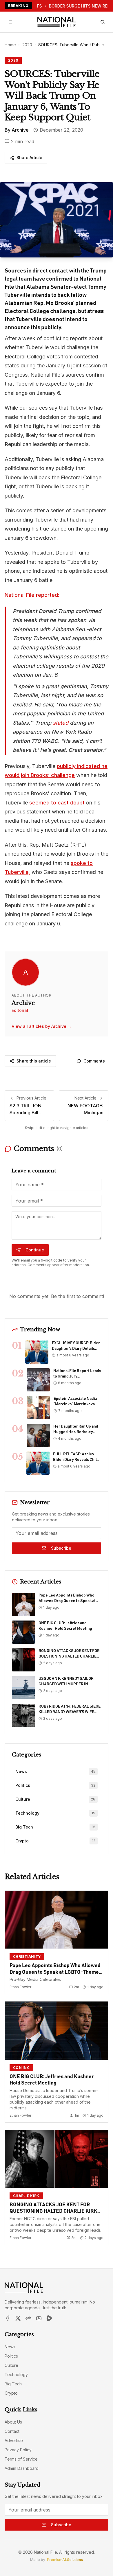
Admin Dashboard (22, 2468)
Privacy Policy (18, 2450)
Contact (12, 2431)
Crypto (11, 2393)
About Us (13, 2422)
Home (10, 45)
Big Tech (13, 2384)
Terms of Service (21, 2459)
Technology (16, 2375)
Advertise (14, 2440)
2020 (27, 45)
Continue (35, 1250)
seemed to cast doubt (57, 803)
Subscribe (61, 1548)
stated (61, 723)
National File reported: (32, 595)
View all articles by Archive (42, 1026)
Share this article (34, 1061)
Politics (11, 2356)
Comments (94, 1061)
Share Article (29, 158)
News (10, 2347)
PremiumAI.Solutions (65, 2560)
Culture (11, 2365)
